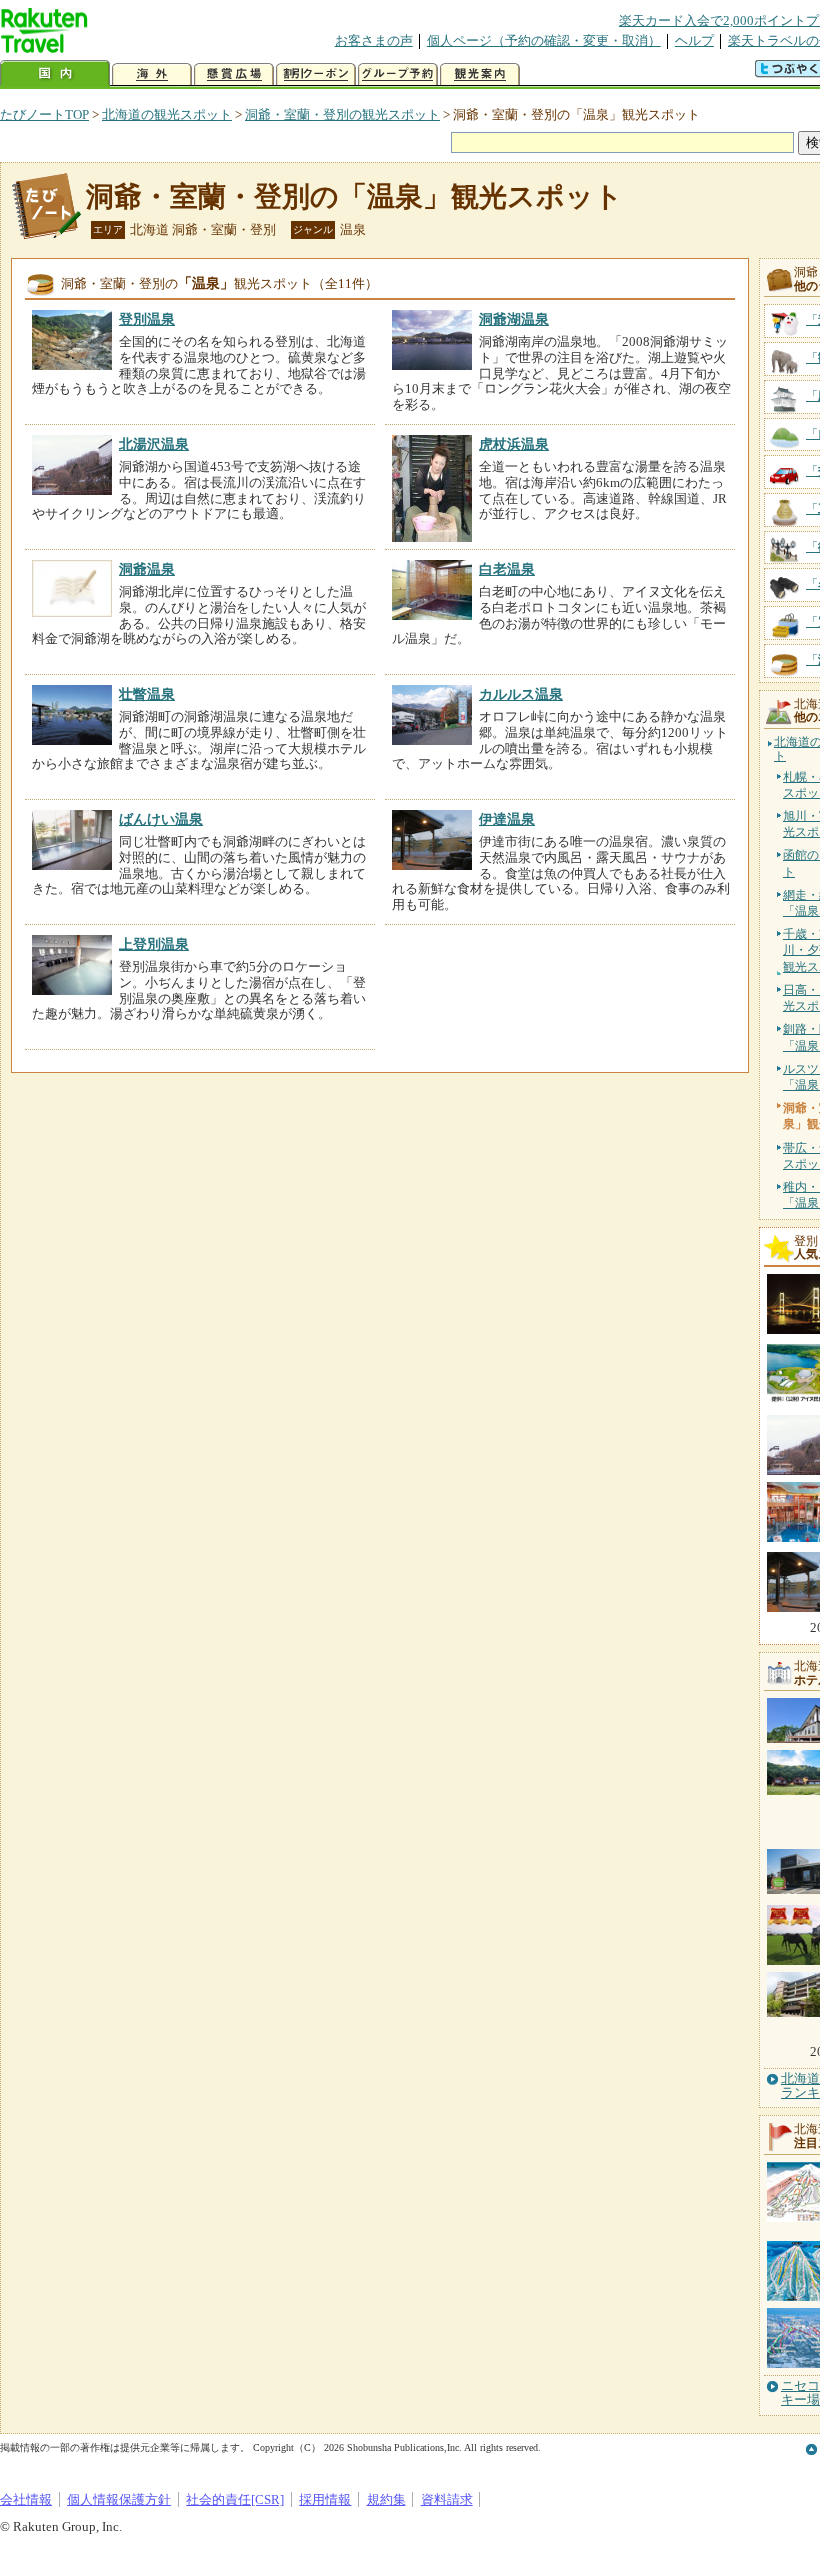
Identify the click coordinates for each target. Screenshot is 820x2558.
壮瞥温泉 (147, 694)
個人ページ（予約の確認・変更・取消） (544, 40)
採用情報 (325, 2499)
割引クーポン (316, 74)
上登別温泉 (154, 944)
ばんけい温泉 (161, 819)
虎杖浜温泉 (514, 444)
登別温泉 (147, 319)
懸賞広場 (234, 74)
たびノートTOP (44, 114)
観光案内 (480, 74)
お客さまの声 (374, 40)
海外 (152, 74)
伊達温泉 (507, 819)
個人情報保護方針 (119, 2499)
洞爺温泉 (147, 569)
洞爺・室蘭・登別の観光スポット (342, 114)
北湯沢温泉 (154, 444)
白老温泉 (507, 569)
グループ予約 (398, 74)
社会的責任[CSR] (235, 2499)
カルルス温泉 (521, 694)
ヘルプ (694, 40)
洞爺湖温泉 (514, 319)
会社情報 (26, 2499)
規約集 (386, 2499)
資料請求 (447, 2499)
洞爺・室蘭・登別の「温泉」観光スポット (354, 196)
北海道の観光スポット (167, 114)
